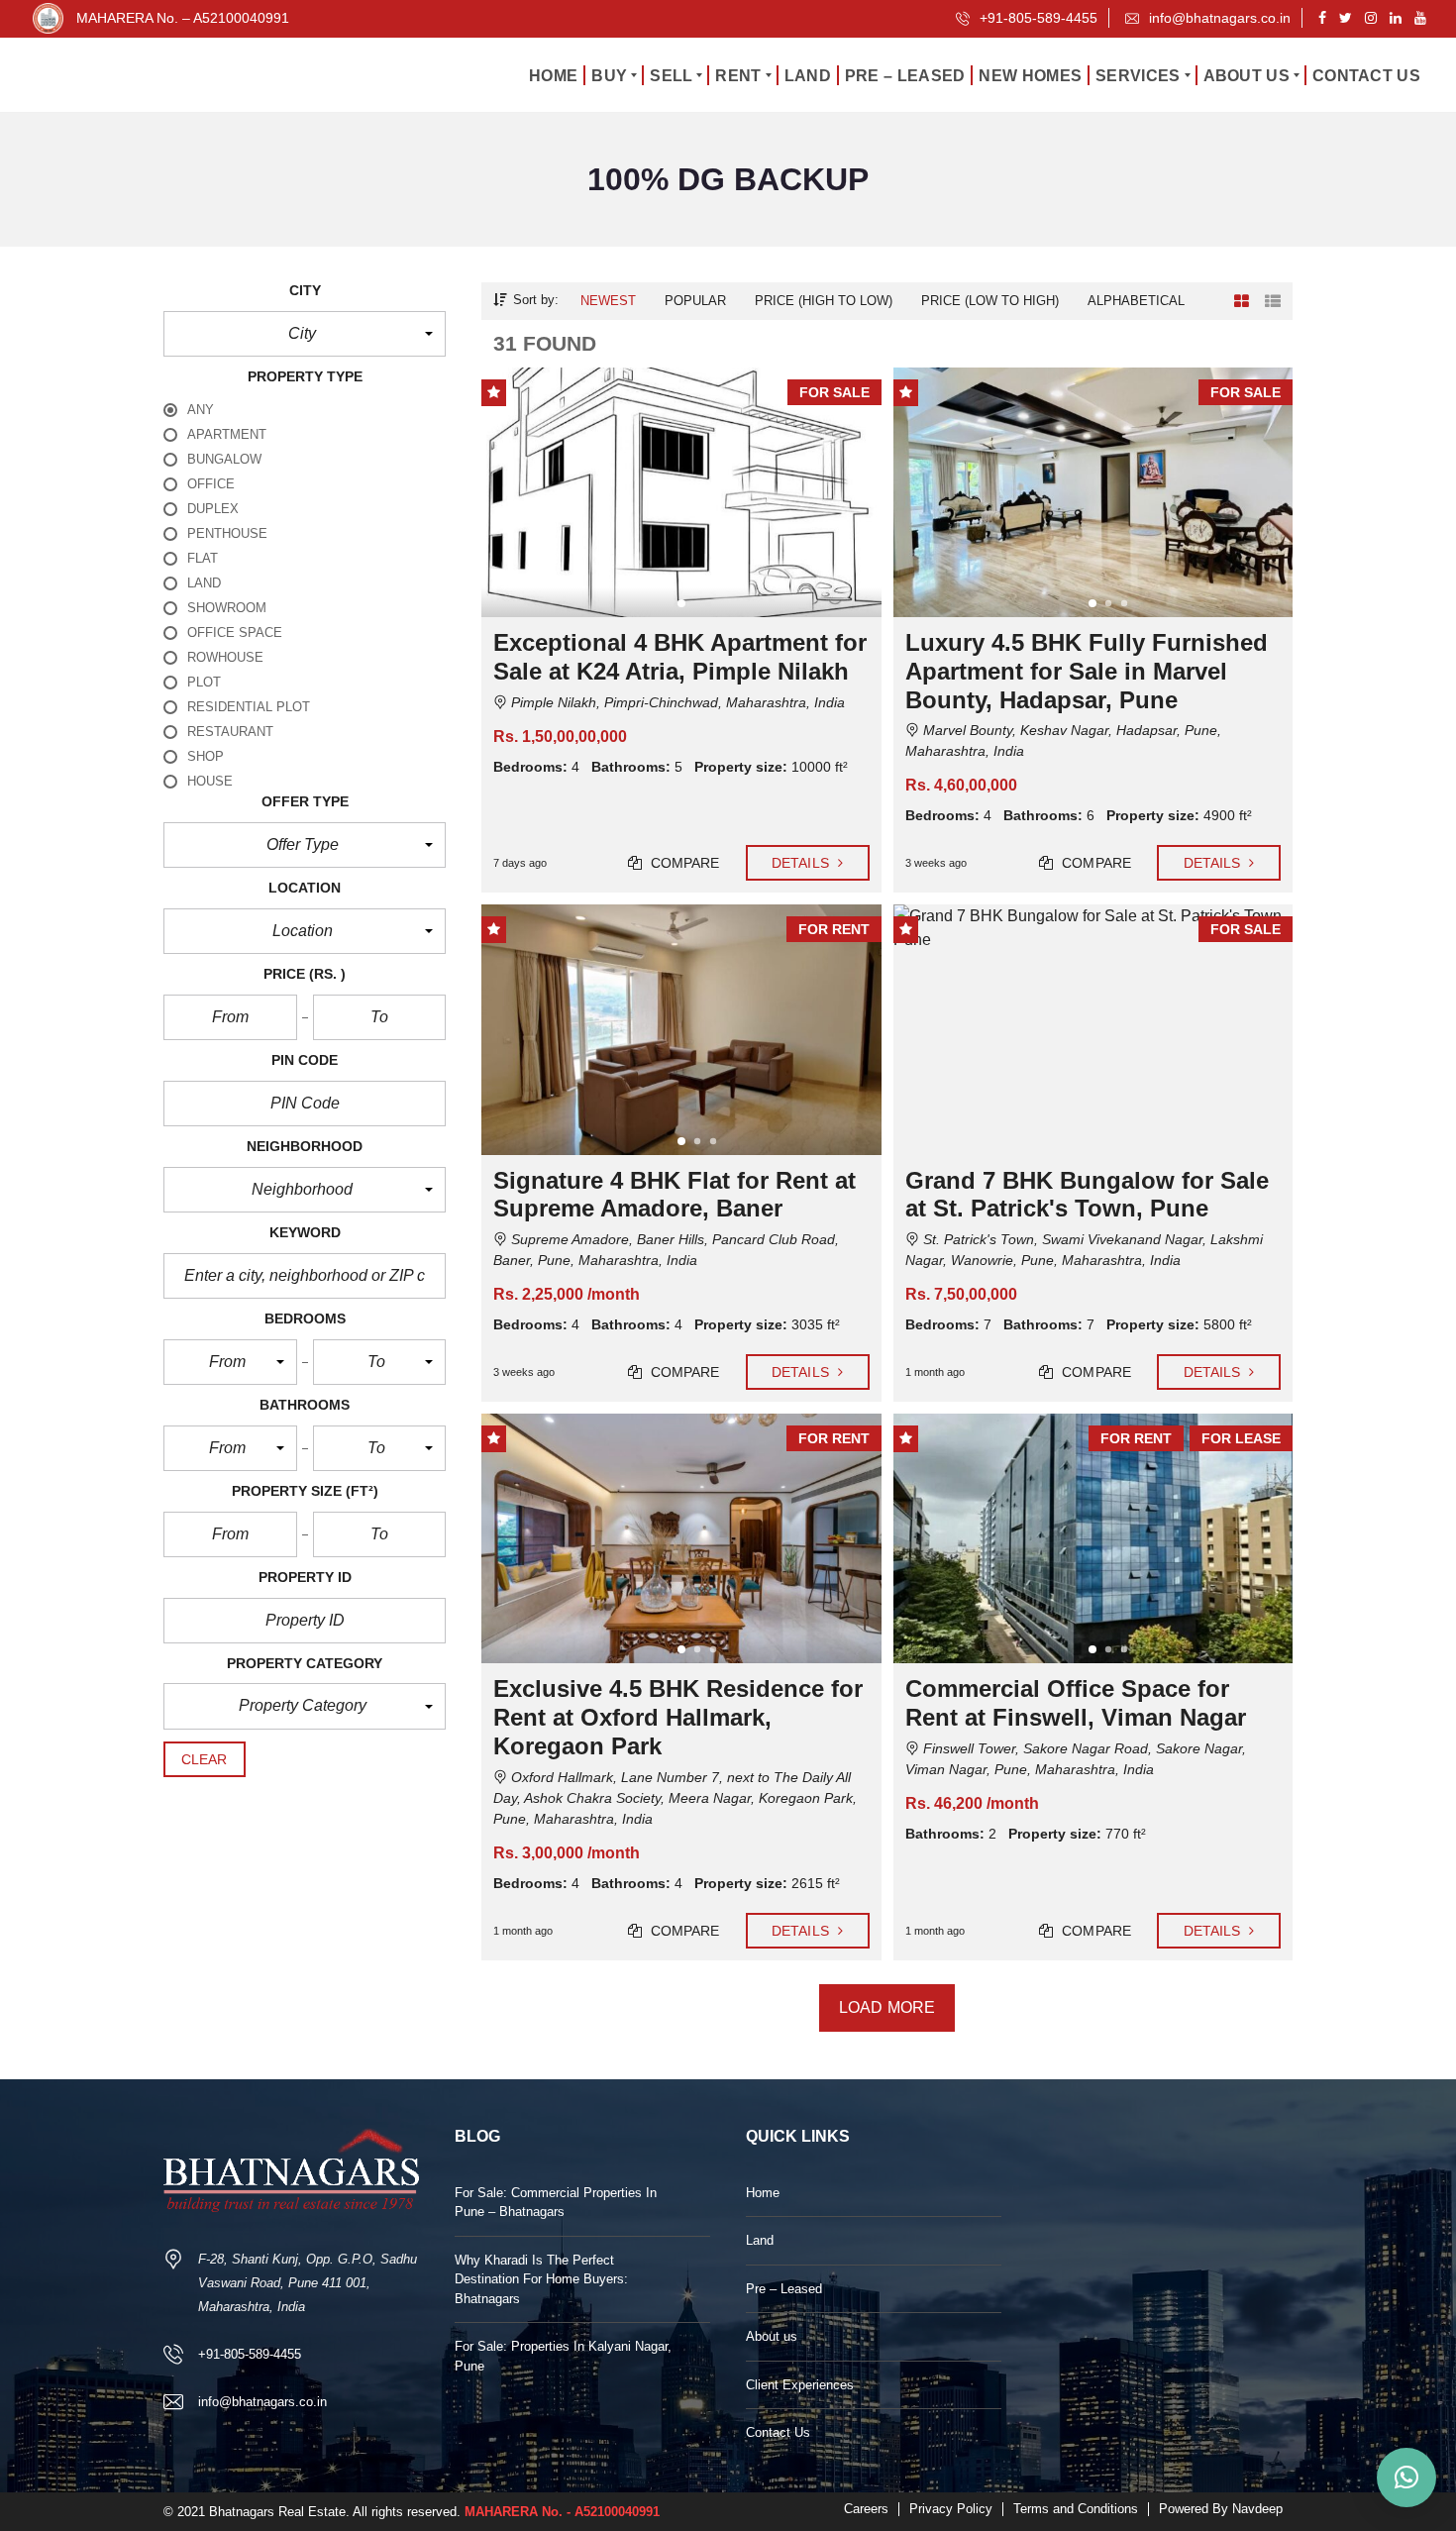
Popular (695, 301)
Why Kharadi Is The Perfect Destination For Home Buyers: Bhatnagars (541, 2279)
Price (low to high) (990, 301)
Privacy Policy (951, 2509)
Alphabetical (1136, 301)
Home (763, 2193)
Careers (866, 2509)
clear (205, 1759)
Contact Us (778, 2432)
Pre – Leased (784, 2289)
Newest (608, 301)
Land (760, 2240)
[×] (1406, 2478)
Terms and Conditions (1076, 2509)
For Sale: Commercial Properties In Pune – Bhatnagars (556, 2203)
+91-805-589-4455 (1037, 18)
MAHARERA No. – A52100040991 (183, 18)
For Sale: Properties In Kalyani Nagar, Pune (563, 2356)
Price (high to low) (824, 301)
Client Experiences (800, 2385)
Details (802, 863)
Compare (683, 863)
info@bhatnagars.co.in (1218, 18)
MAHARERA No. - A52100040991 (562, 2512)
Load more (887, 2007)
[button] (305, 334)
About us (772, 2336)
